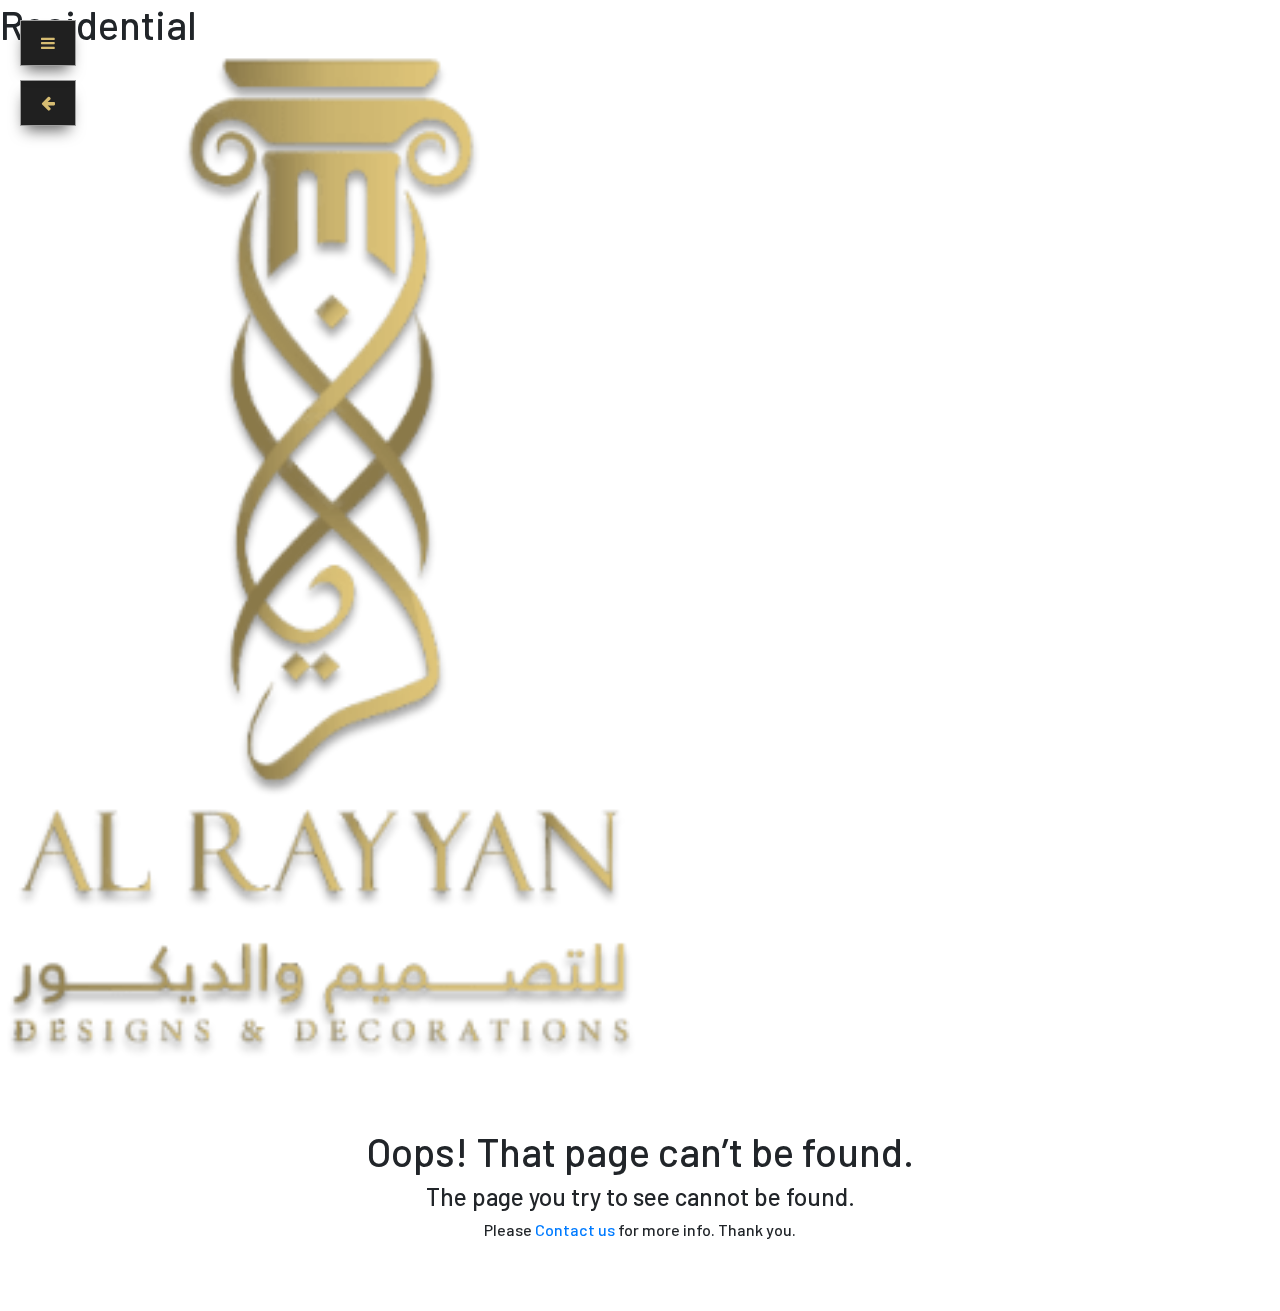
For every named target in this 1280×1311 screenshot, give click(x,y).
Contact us (575, 1229)
